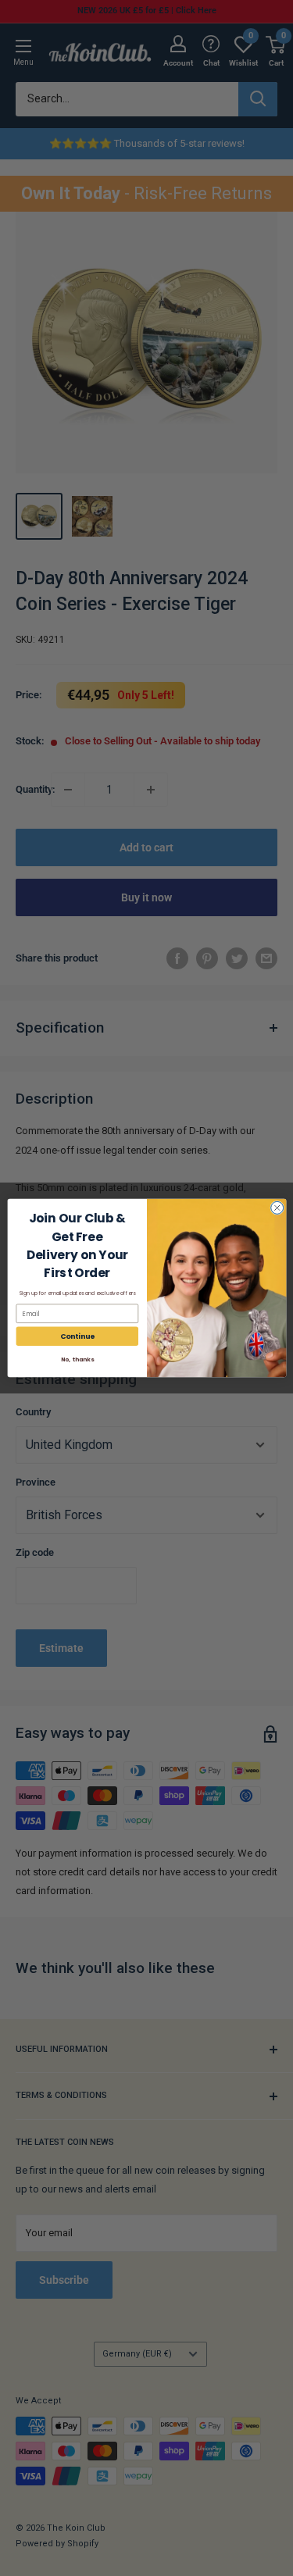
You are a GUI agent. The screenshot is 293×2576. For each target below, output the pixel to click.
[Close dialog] (277, 1208)
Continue (77, 1336)
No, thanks (77, 1359)
